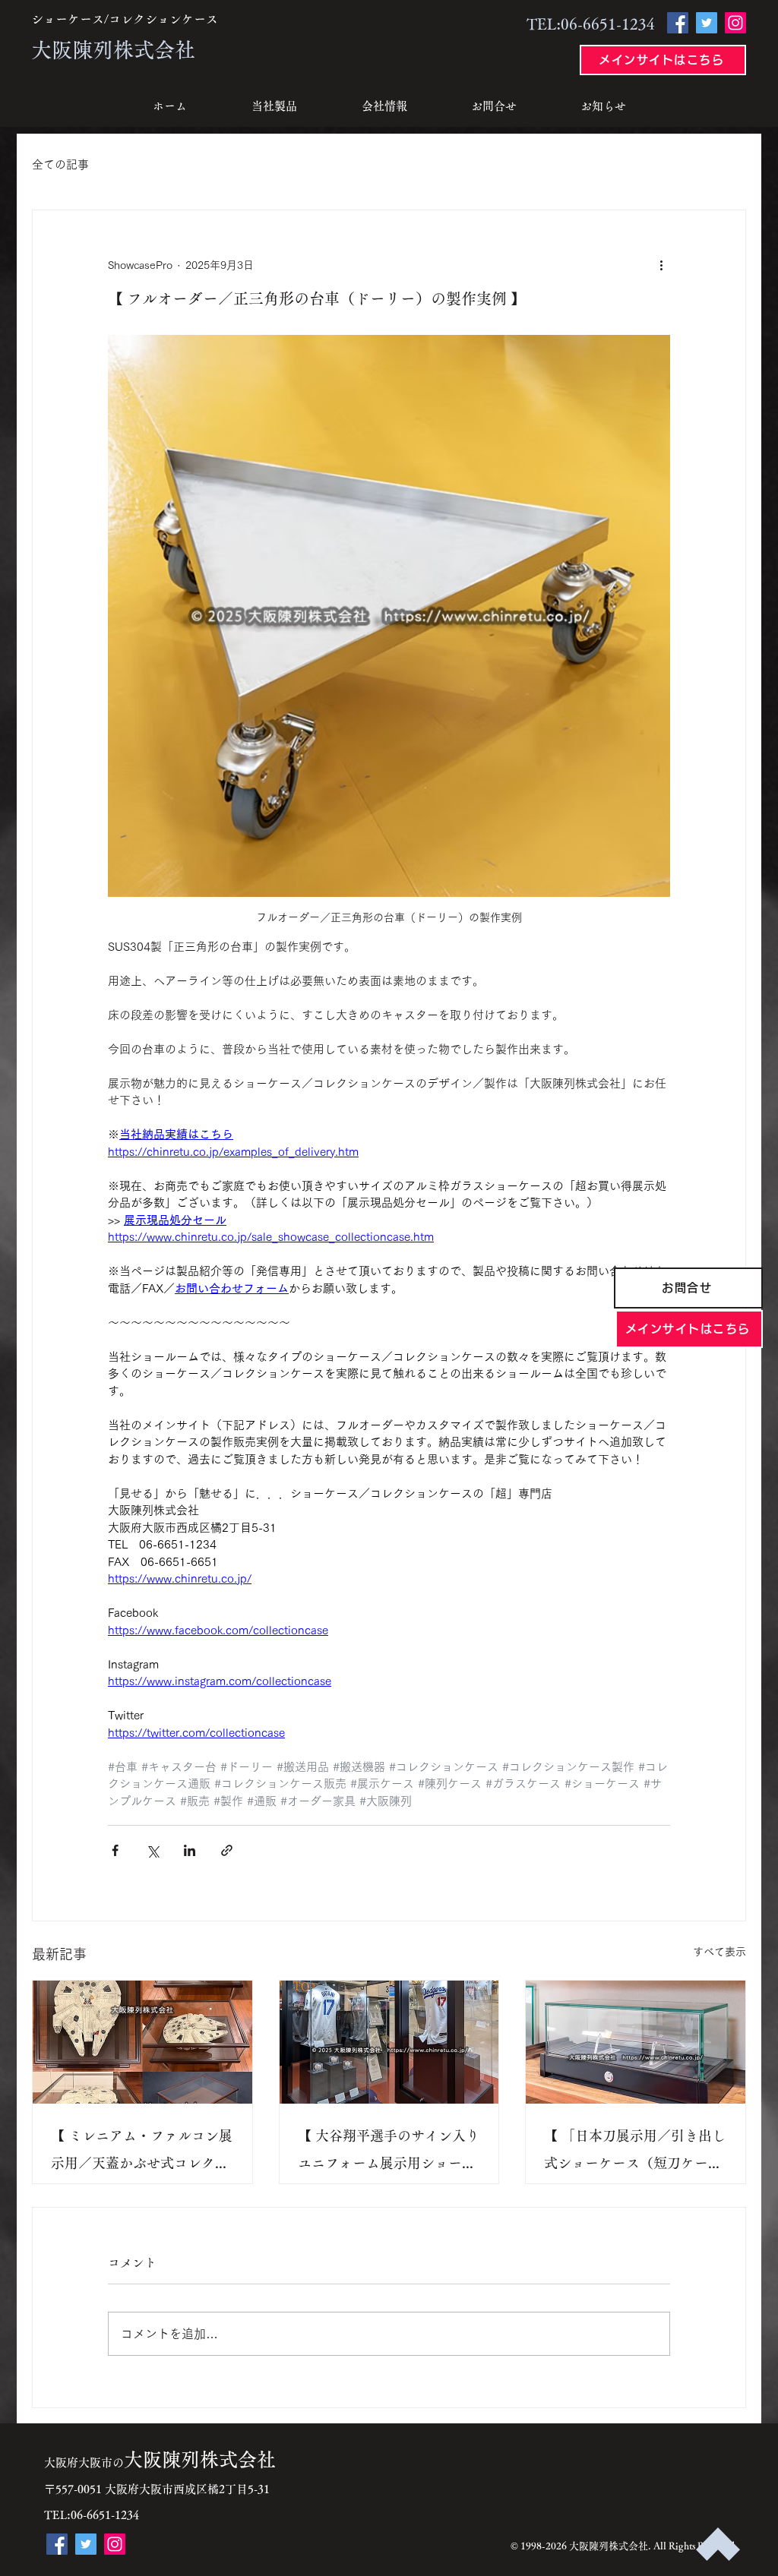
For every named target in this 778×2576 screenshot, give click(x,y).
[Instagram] (735, 23)
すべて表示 (719, 1952)
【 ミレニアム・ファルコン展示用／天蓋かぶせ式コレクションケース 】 (142, 2153)
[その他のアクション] (661, 265)
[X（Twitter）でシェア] (152, 1850)
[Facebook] (678, 23)
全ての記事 (60, 164)
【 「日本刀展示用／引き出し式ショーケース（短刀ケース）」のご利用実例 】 (635, 2153)
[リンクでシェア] (227, 1850)
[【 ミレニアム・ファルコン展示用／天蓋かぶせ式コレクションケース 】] (142, 2042)
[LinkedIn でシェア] (190, 1850)
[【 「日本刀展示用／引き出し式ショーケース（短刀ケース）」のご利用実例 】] (636, 2042)
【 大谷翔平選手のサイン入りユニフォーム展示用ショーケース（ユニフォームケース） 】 (389, 2153)
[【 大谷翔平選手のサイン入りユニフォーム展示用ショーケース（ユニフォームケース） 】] (389, 2042)
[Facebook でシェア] (115, 1850)
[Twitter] (707, 23)
